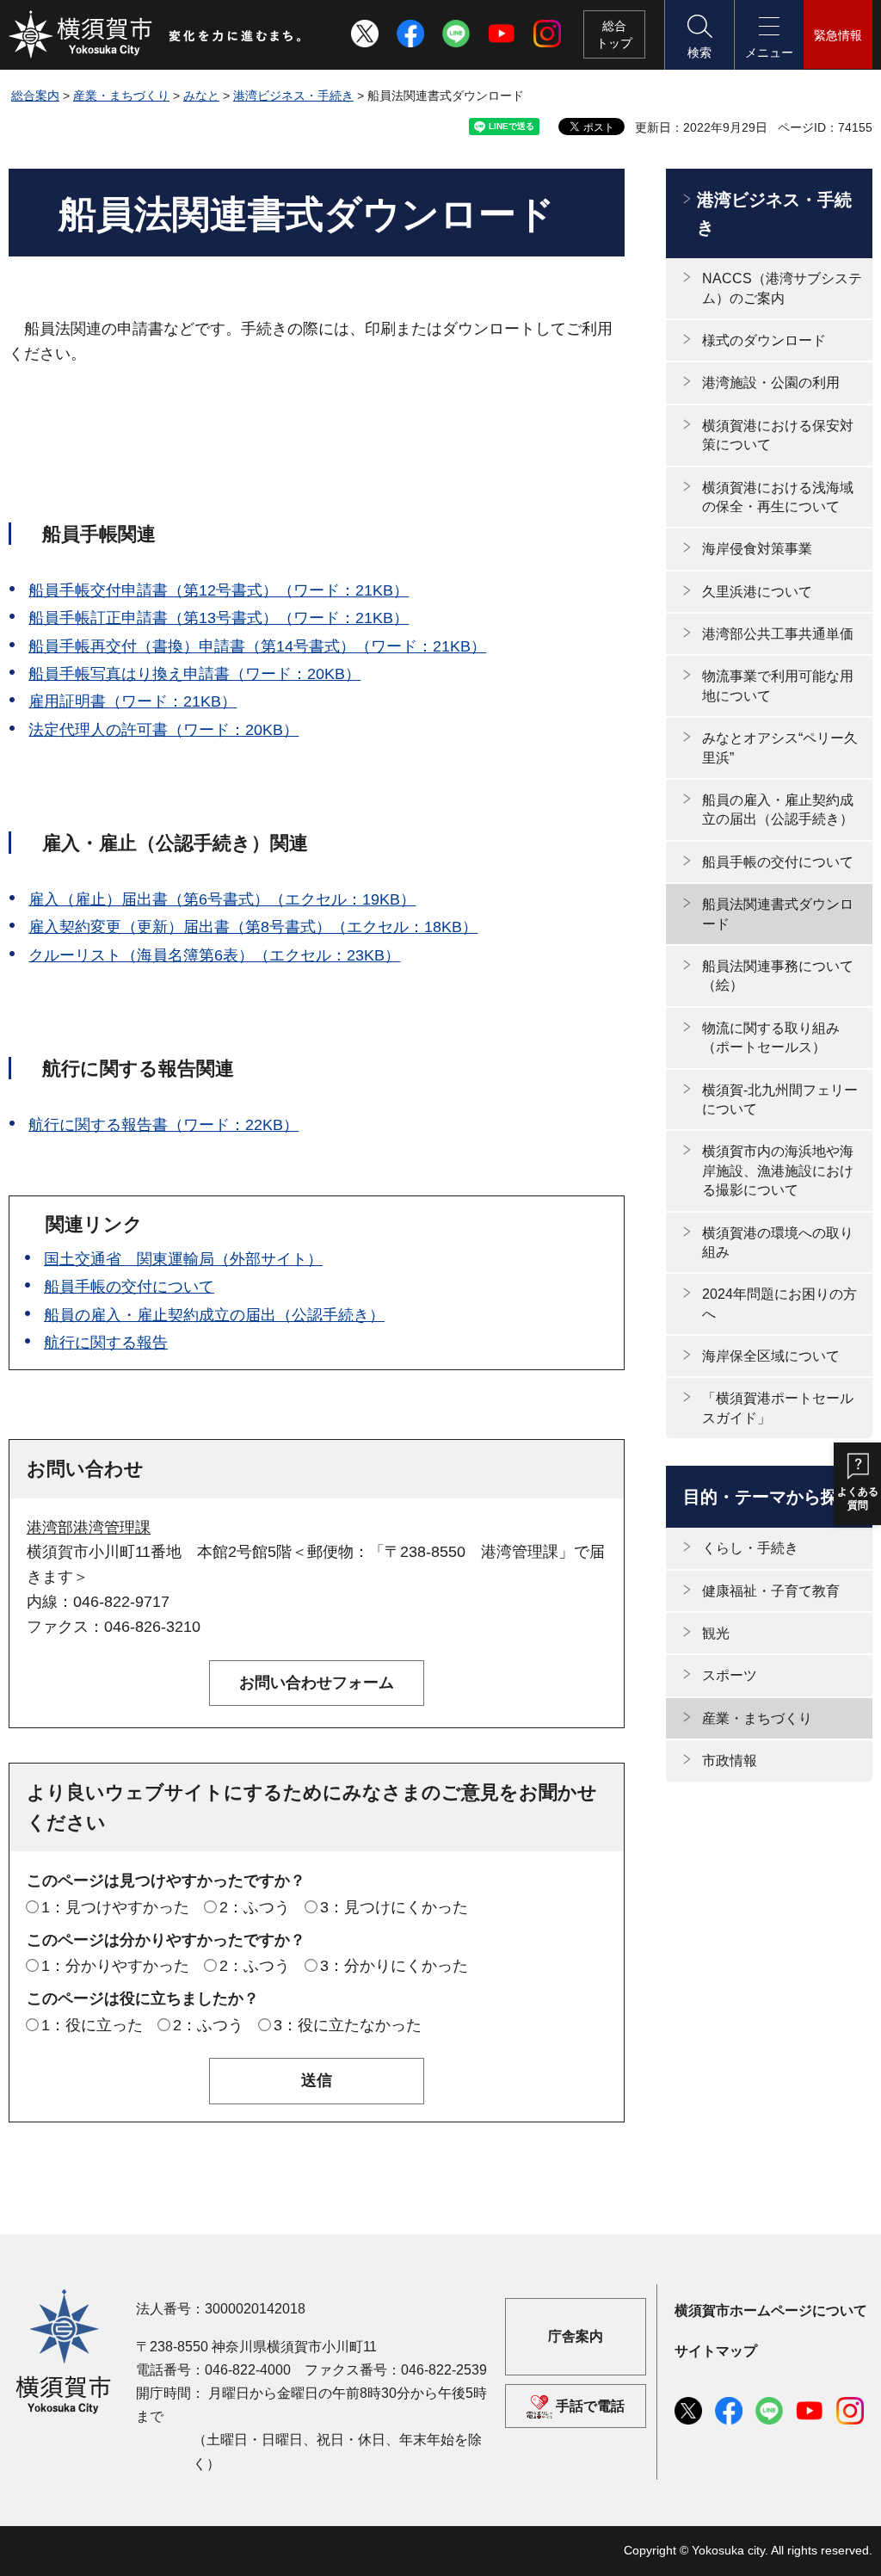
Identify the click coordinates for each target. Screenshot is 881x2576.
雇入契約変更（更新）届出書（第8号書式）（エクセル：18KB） (253, 927)
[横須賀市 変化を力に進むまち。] (156, 34)
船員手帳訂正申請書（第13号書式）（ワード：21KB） (219, 618)
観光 (716, 1633)
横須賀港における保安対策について (778, 435)
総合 (614, 34)
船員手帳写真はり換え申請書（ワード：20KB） (194, 674)
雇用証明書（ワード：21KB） (132, 701)
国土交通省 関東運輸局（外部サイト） (183, 1259)
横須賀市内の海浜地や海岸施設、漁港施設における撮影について (778, 1171)
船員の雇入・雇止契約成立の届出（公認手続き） (214, 1315)
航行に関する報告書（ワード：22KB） (163, 1125)
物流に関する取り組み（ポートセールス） (771, 1038)
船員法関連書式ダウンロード (778, 914)
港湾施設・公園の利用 (771, 383)
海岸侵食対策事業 (757, 549)
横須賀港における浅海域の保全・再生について (778, 497)
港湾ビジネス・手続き (293, 96)
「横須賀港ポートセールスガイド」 (778, 1408)
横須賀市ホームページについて (771, 2310)
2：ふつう (255, 1907)
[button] (699, 35)
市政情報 (730, 1761)
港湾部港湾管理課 (89, 1528)
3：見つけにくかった (394, 1907)
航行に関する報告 (106, 1343)
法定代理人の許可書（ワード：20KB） (163, 730)
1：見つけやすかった (115, 1907)
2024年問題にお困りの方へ (779, 1303)
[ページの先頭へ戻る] (849, 2544)
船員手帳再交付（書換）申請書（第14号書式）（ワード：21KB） (257, 646)
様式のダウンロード (764, 340)
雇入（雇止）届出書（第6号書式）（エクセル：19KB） (222, 899)
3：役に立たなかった (348, 2025)
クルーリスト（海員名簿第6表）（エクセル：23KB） (214, 955)
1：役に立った (92, 2025)
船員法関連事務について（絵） (778, 976)
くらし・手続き (750, 1548)
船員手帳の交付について (129, 1287)
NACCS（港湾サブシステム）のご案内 (782, 288)
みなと (201, 96)
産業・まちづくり (121, 96)
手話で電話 (590, 2406)
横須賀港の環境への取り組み (778, 1242)
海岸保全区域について (771, 1356)
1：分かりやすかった (115, 1966)
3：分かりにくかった (394, 1966)
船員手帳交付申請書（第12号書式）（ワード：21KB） (219, 590)
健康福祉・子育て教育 (771, 1591)
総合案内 (35, 96)
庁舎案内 (576, 2336)
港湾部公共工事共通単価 (778, 634)
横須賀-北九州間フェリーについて (780, 1100)
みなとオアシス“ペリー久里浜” (780, 747)
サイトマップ (716, 2351)
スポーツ (730, 1675)
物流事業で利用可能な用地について (778, 686)
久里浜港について (757, 592)
